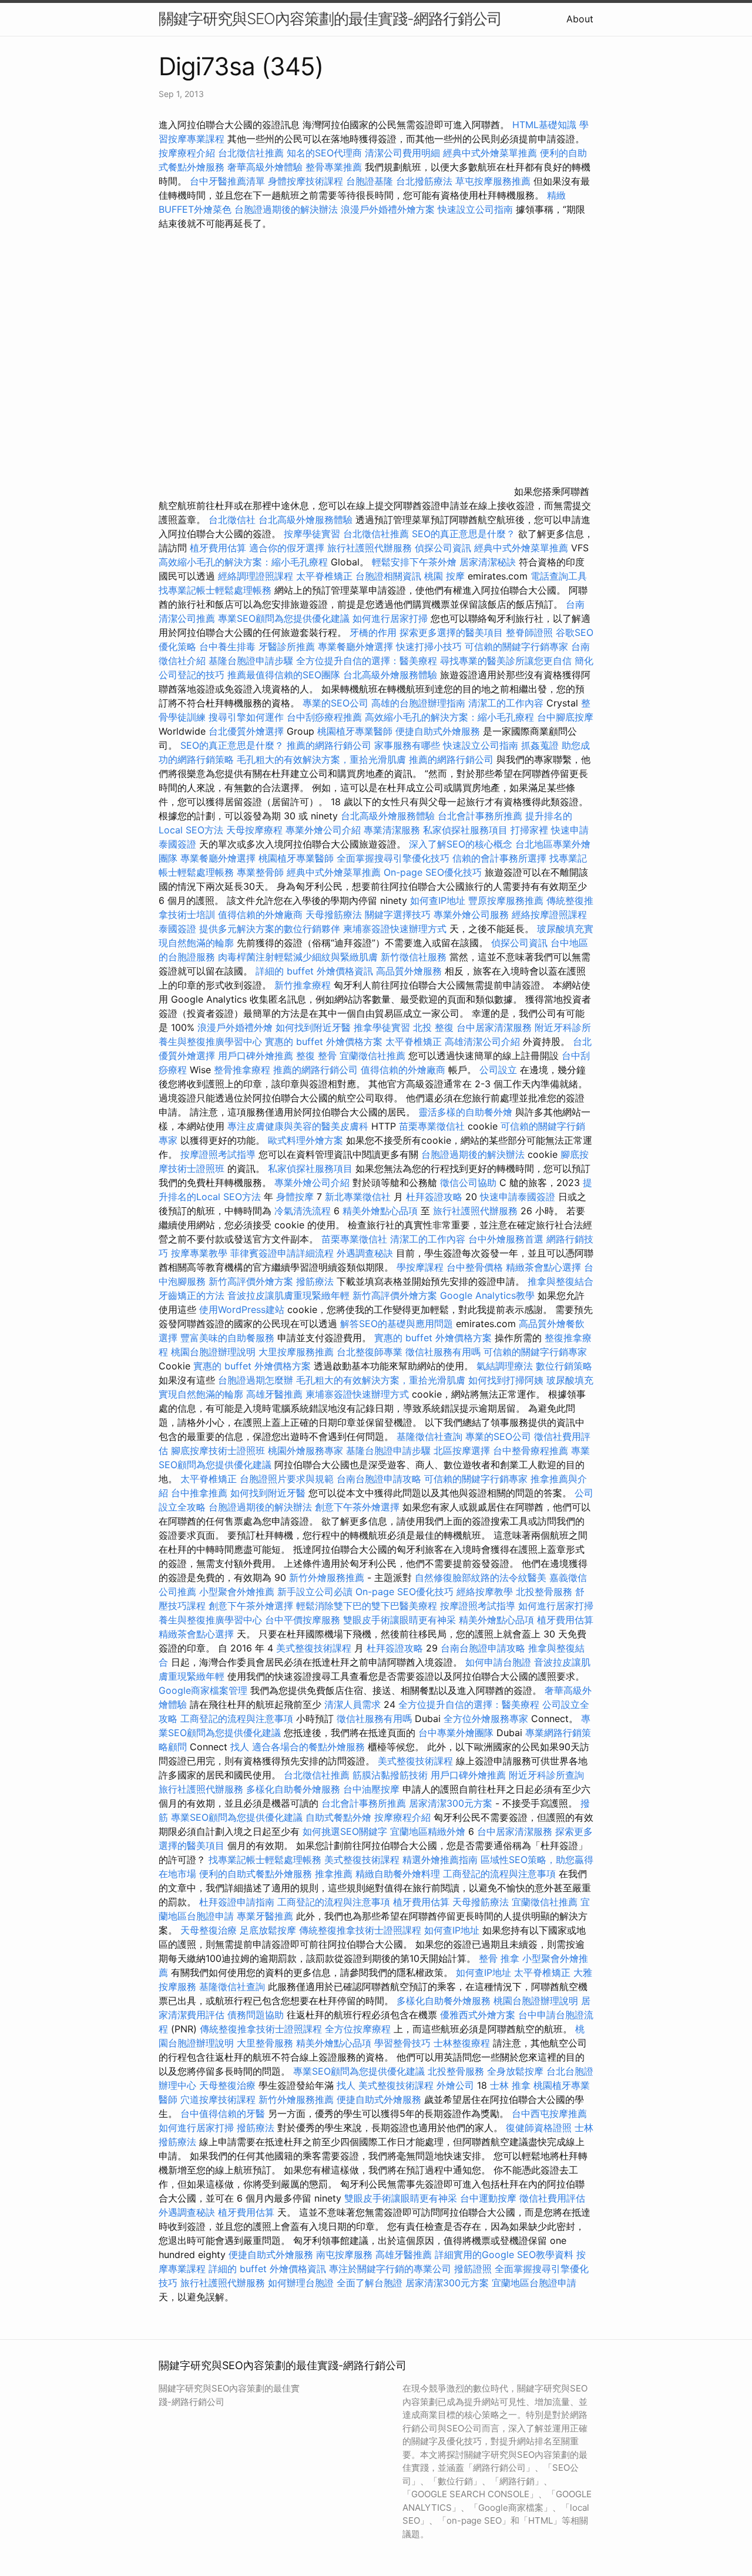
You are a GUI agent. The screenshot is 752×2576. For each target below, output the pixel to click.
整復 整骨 (316, 1056)
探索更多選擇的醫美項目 (451, 632)
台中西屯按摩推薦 (549, 2113)
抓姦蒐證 (540, 745)
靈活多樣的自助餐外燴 (465, 1112)
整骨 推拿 (499, 1958)
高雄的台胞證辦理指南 (418, 703)
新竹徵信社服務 (414, 957)
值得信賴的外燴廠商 (260, 915)
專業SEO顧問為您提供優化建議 (284, 618)
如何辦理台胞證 (301, 2283)
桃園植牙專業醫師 (355, 731)
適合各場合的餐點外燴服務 (308, 1747)
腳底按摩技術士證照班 (219, 1451)
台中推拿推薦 (201, 1493)
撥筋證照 (473, 2269)
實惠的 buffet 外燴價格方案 (324, 1041)
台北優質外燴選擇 (246, 731)
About (580, 19)
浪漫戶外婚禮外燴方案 (389, 209)
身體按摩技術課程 (307, 181)
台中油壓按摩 (373, 1789)
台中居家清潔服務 (494, 1027)
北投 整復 (433, 1027)
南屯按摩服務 (346, 2255)
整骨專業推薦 (334, 167)
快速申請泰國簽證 (518, 1197)
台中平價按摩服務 (304, 1620)
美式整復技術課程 (315, 1648)
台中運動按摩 (488, 2198)
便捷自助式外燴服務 (439, 731)
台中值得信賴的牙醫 (223, 2113)
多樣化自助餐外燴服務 (293, 1789)
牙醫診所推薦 (287, 646)
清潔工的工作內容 (506, 703)
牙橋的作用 (373, 632)
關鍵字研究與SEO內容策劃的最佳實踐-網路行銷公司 (330, 19)
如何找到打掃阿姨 (506, 1380)
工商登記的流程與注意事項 (237, 1719)
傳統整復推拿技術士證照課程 (362, 1930)
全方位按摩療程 (358, 2029)
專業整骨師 (260, 872)
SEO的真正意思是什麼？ (464, 534)
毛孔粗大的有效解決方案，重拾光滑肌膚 (321, 759)
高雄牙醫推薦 (274, 1394)
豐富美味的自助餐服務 (227, 1338)
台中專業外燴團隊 (457, 1733)
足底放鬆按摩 (269, 1930)
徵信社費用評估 (552, 2198)
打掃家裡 (529, 830)
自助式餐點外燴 (338, 1817)
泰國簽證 (177, 929)
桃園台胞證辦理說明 (213, 1352)
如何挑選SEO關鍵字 (345, 1831)
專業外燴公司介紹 (323, 830)
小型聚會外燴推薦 (237, 1592)
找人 (240, 1747)
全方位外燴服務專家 (487, 1719)
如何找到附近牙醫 (313, 1027)
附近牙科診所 (563, 1027)
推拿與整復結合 (560, 1281)
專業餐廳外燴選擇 (357, 646)
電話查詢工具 (559, 576)
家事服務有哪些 (407, 745)
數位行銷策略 (564, 1366)
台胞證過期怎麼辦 (256, 1380)
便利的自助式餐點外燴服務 (256, 1874)
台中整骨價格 (476, 1267)
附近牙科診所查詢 (546, 1775)
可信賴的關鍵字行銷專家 (516, 646)
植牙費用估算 (218, 548)
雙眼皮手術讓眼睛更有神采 (399, 1620)
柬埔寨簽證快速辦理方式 (395, 929)
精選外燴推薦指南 (440, 1860)
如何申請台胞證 (498, 1662)
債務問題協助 (256, 2015)
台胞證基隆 (370, 181)
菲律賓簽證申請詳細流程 (282, 1253)
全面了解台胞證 (370, 2283)
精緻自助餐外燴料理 (399, 1874)
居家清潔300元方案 (451, 1803)
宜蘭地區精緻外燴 (429, 1831)
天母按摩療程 (254, 830)
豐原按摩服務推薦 (507, 900)
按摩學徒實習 (313, 534)
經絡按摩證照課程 (549, 915)
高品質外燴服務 (409, 971)
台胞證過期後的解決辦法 (286, 209)
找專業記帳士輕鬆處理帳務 (215, 590)
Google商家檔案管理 (203, 1690)
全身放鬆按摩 (517, 2071)
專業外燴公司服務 (473, 915)
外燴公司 (455, 2085)
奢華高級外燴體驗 (265, 167)
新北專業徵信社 (358, 1197)
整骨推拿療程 (242, 1070)
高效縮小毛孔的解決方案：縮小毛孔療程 (243, 562)
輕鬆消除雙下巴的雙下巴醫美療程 (367, 1606)
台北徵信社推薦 (251, 153)
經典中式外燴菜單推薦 (490, 153)
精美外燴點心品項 (382, 1211)
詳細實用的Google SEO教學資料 (504, 2255)
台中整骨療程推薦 (532, 1451)
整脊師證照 (529, 632)
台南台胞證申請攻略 (379, 1479)
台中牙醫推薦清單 (227, 181)
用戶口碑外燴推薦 (257, 1056)
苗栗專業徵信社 (432, 1126)
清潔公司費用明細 (402, 153)
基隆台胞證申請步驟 (251, 661)
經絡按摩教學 (485, 1592)
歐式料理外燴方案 (307, 1140)
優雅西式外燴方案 (478, 2015)
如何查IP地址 (438, 900)
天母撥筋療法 (334, 915)
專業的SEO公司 (335, 703)
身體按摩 (295, 1197)
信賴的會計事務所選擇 (499, 858)
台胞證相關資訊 (388, 576)
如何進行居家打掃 (390, 618)
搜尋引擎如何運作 (246, 717)
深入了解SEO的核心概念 (461, 844)
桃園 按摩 (444, 576)
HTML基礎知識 (544, 125)
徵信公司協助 (468, 1183)
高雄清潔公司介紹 (482, 1041)
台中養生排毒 (229, 646)
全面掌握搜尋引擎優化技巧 (393, 858)
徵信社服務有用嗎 (443, 1352)
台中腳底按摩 (565, 717)
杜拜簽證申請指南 (237, 1902)
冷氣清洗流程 (303, 1211)
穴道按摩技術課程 (219, 2099)
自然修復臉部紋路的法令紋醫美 (481, 1577)
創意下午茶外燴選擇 (357, 1507)
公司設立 (498, 1070)
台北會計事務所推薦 (480, 816)
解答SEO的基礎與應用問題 (397, 1324)
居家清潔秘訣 (488, 562)
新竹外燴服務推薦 (328, 1577)
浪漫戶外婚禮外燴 (235, 1027)
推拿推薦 (334, 1874)
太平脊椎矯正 (326, 576)
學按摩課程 (420, 1267)
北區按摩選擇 (463, 1451)
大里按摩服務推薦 (298, 1352)
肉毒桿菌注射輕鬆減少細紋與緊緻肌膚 (298, 957)
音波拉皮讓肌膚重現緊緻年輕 (288, 1295)
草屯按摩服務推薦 (494, 181)
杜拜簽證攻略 (434, 1197)
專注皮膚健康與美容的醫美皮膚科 (298, 1126)
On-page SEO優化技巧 (433, 872)
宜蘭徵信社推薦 (372, 1056)
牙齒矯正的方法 (192, 1295)
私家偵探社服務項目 (465, 830)
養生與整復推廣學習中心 (212, 1041)
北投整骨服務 (544, 1592)
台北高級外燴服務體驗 (307, 520)
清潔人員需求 (352, 1704)
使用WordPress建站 (242, 1309)
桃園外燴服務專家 (305, 1451)
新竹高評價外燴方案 (251, 1281)
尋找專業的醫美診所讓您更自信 (506, 661)
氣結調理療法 (505, 1366)
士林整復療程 (462, 2043)
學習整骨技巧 (404, 2043)
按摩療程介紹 (188, 153)
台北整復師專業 (370, 1352)
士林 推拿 (510, 2085)
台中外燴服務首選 (506, 1239)
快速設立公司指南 (475, 209)
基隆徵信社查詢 (429, 1436)
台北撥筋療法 (424, 181)
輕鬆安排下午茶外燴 (414, 562)
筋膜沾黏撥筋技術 (390, 1775)
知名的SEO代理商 (324, 153)
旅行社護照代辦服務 (370, 548)
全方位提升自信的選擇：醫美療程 (367, 661)
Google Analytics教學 (487, 1295)
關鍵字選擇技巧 (398, 915)
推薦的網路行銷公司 (329, 745)
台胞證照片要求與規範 (287, 1479)
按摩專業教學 (201, 1253)
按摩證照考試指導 (219, 1154)
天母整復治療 (209, 1930)
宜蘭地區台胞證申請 (534, 2283)
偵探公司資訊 (443, 548)
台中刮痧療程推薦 (326, 717)
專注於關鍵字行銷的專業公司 (390, 2269)
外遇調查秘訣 (365, 1253)
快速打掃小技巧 (429, 646)
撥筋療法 (315, 1281)
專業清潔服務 (392, 830)
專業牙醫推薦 (265, 1916)
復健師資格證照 (540, 2128)
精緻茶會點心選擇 (543, 1267)
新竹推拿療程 (303, 985)
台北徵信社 (232, 520)
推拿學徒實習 (383, 1027)
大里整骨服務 (266, 2043)
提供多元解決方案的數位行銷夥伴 (270, 929)
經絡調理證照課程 (256, 576)
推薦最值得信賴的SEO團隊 (284, 675)
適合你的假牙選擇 (287, 548)
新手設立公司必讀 (315, 1592)
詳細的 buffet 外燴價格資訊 (314, 971)
